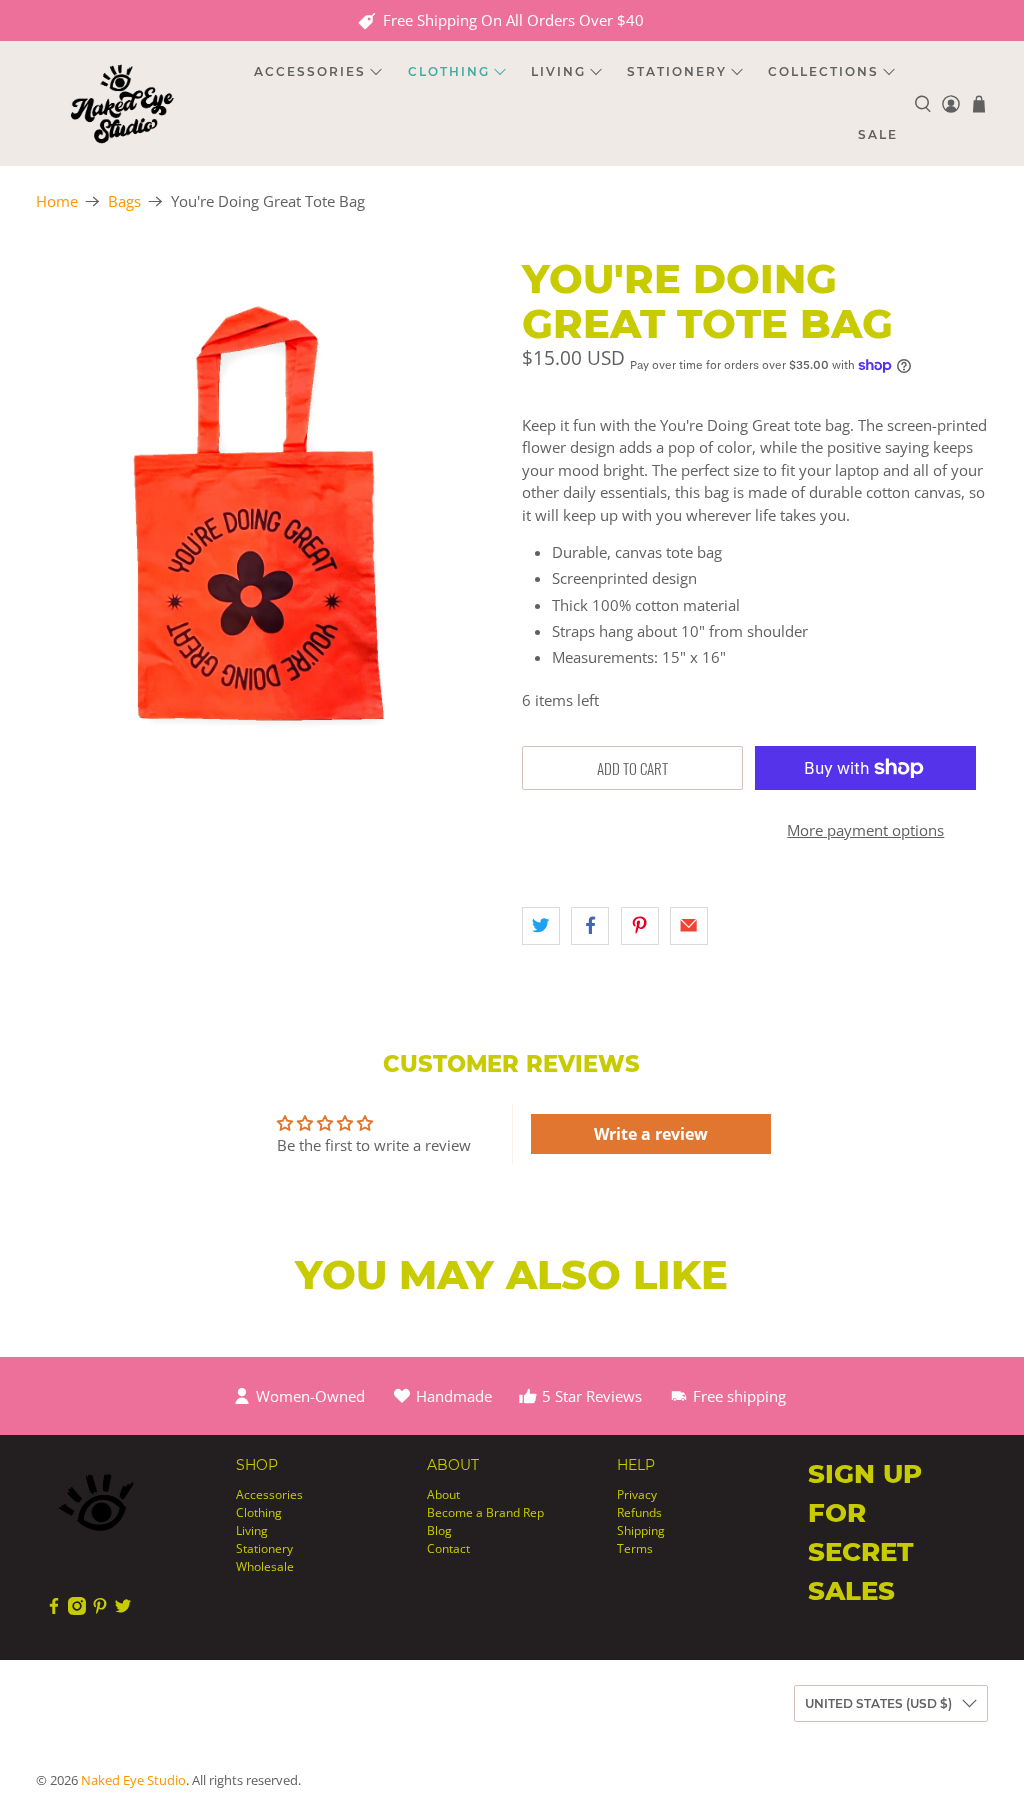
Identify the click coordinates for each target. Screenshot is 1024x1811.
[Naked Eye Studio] (122, 103)
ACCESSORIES (310, 71)
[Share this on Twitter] (541, 926)
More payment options (865, 830)
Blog (439, 1530)
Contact (448, 1548)
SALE (878, 134)
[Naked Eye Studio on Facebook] (54, 1610)
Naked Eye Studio (133, 1780)
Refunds (639, 1512)
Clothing (259, 1512)
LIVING (558, 71)
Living (252, 1530)
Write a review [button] (651, 1134)
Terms (635, 1548)
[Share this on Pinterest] (640, 926)
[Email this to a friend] (689, 926)
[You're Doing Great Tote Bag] (269, 547)
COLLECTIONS (823, 71)
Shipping (641, 1530)
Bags (124, 201)
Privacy (637, 1494)
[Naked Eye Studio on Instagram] (77, 1610)
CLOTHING (449, 71)
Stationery (264, 1548)
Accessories (269, 1494)
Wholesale (265, 1566)
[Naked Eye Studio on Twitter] (123, 1610)
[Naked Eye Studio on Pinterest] (100, 1610)
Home (57, 201)
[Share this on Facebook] (590, 926)
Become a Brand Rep (485, 1512)
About (443, 1494)
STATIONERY (677, 71)
